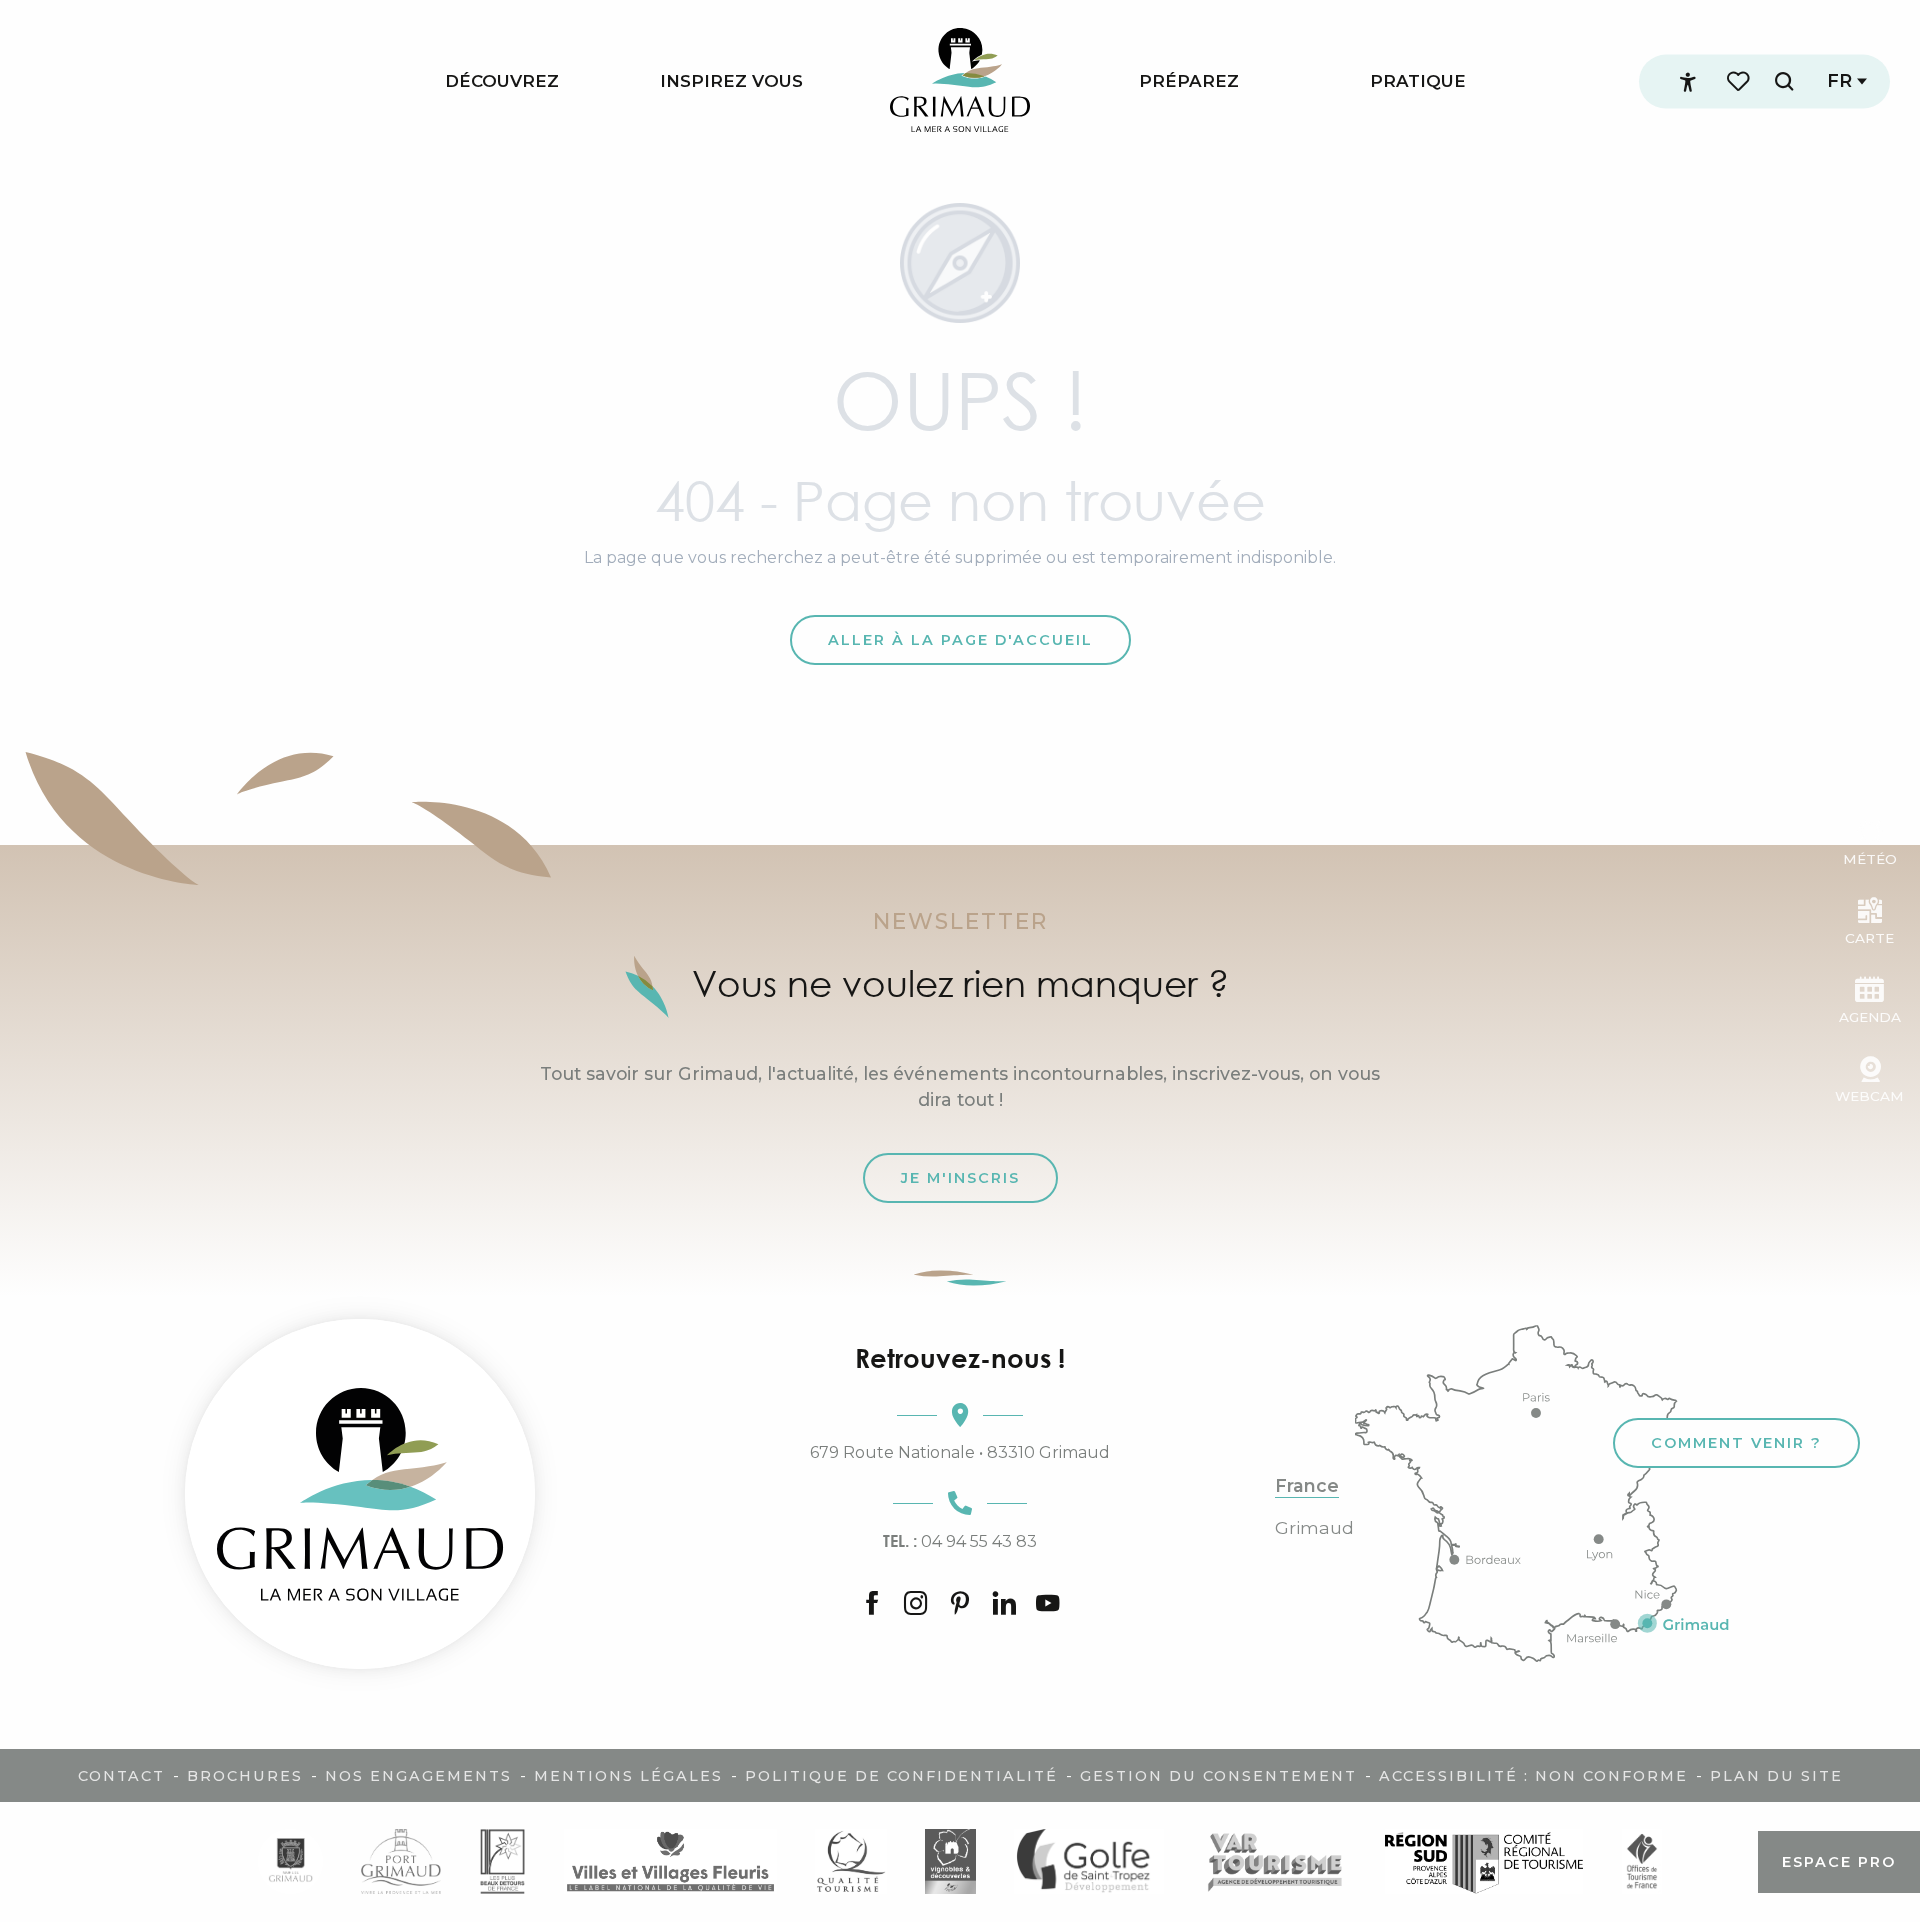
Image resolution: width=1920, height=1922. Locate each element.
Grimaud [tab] (1314, 1528)
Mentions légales (628, 1776)
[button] (1784, 81)
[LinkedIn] (1004, 1605)
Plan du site (1776, 1776)
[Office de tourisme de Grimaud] (360, 1494)
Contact (121, 1776)
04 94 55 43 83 (960, 1541)
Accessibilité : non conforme (1533, 1776)
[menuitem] (502, 81)
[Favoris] (1740, 81)
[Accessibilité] (1688, 82)
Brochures (245, 1776)
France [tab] (1307, 1486)
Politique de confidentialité (901, 1776)
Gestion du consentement (1218, 1776)
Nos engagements (418, 1776)
